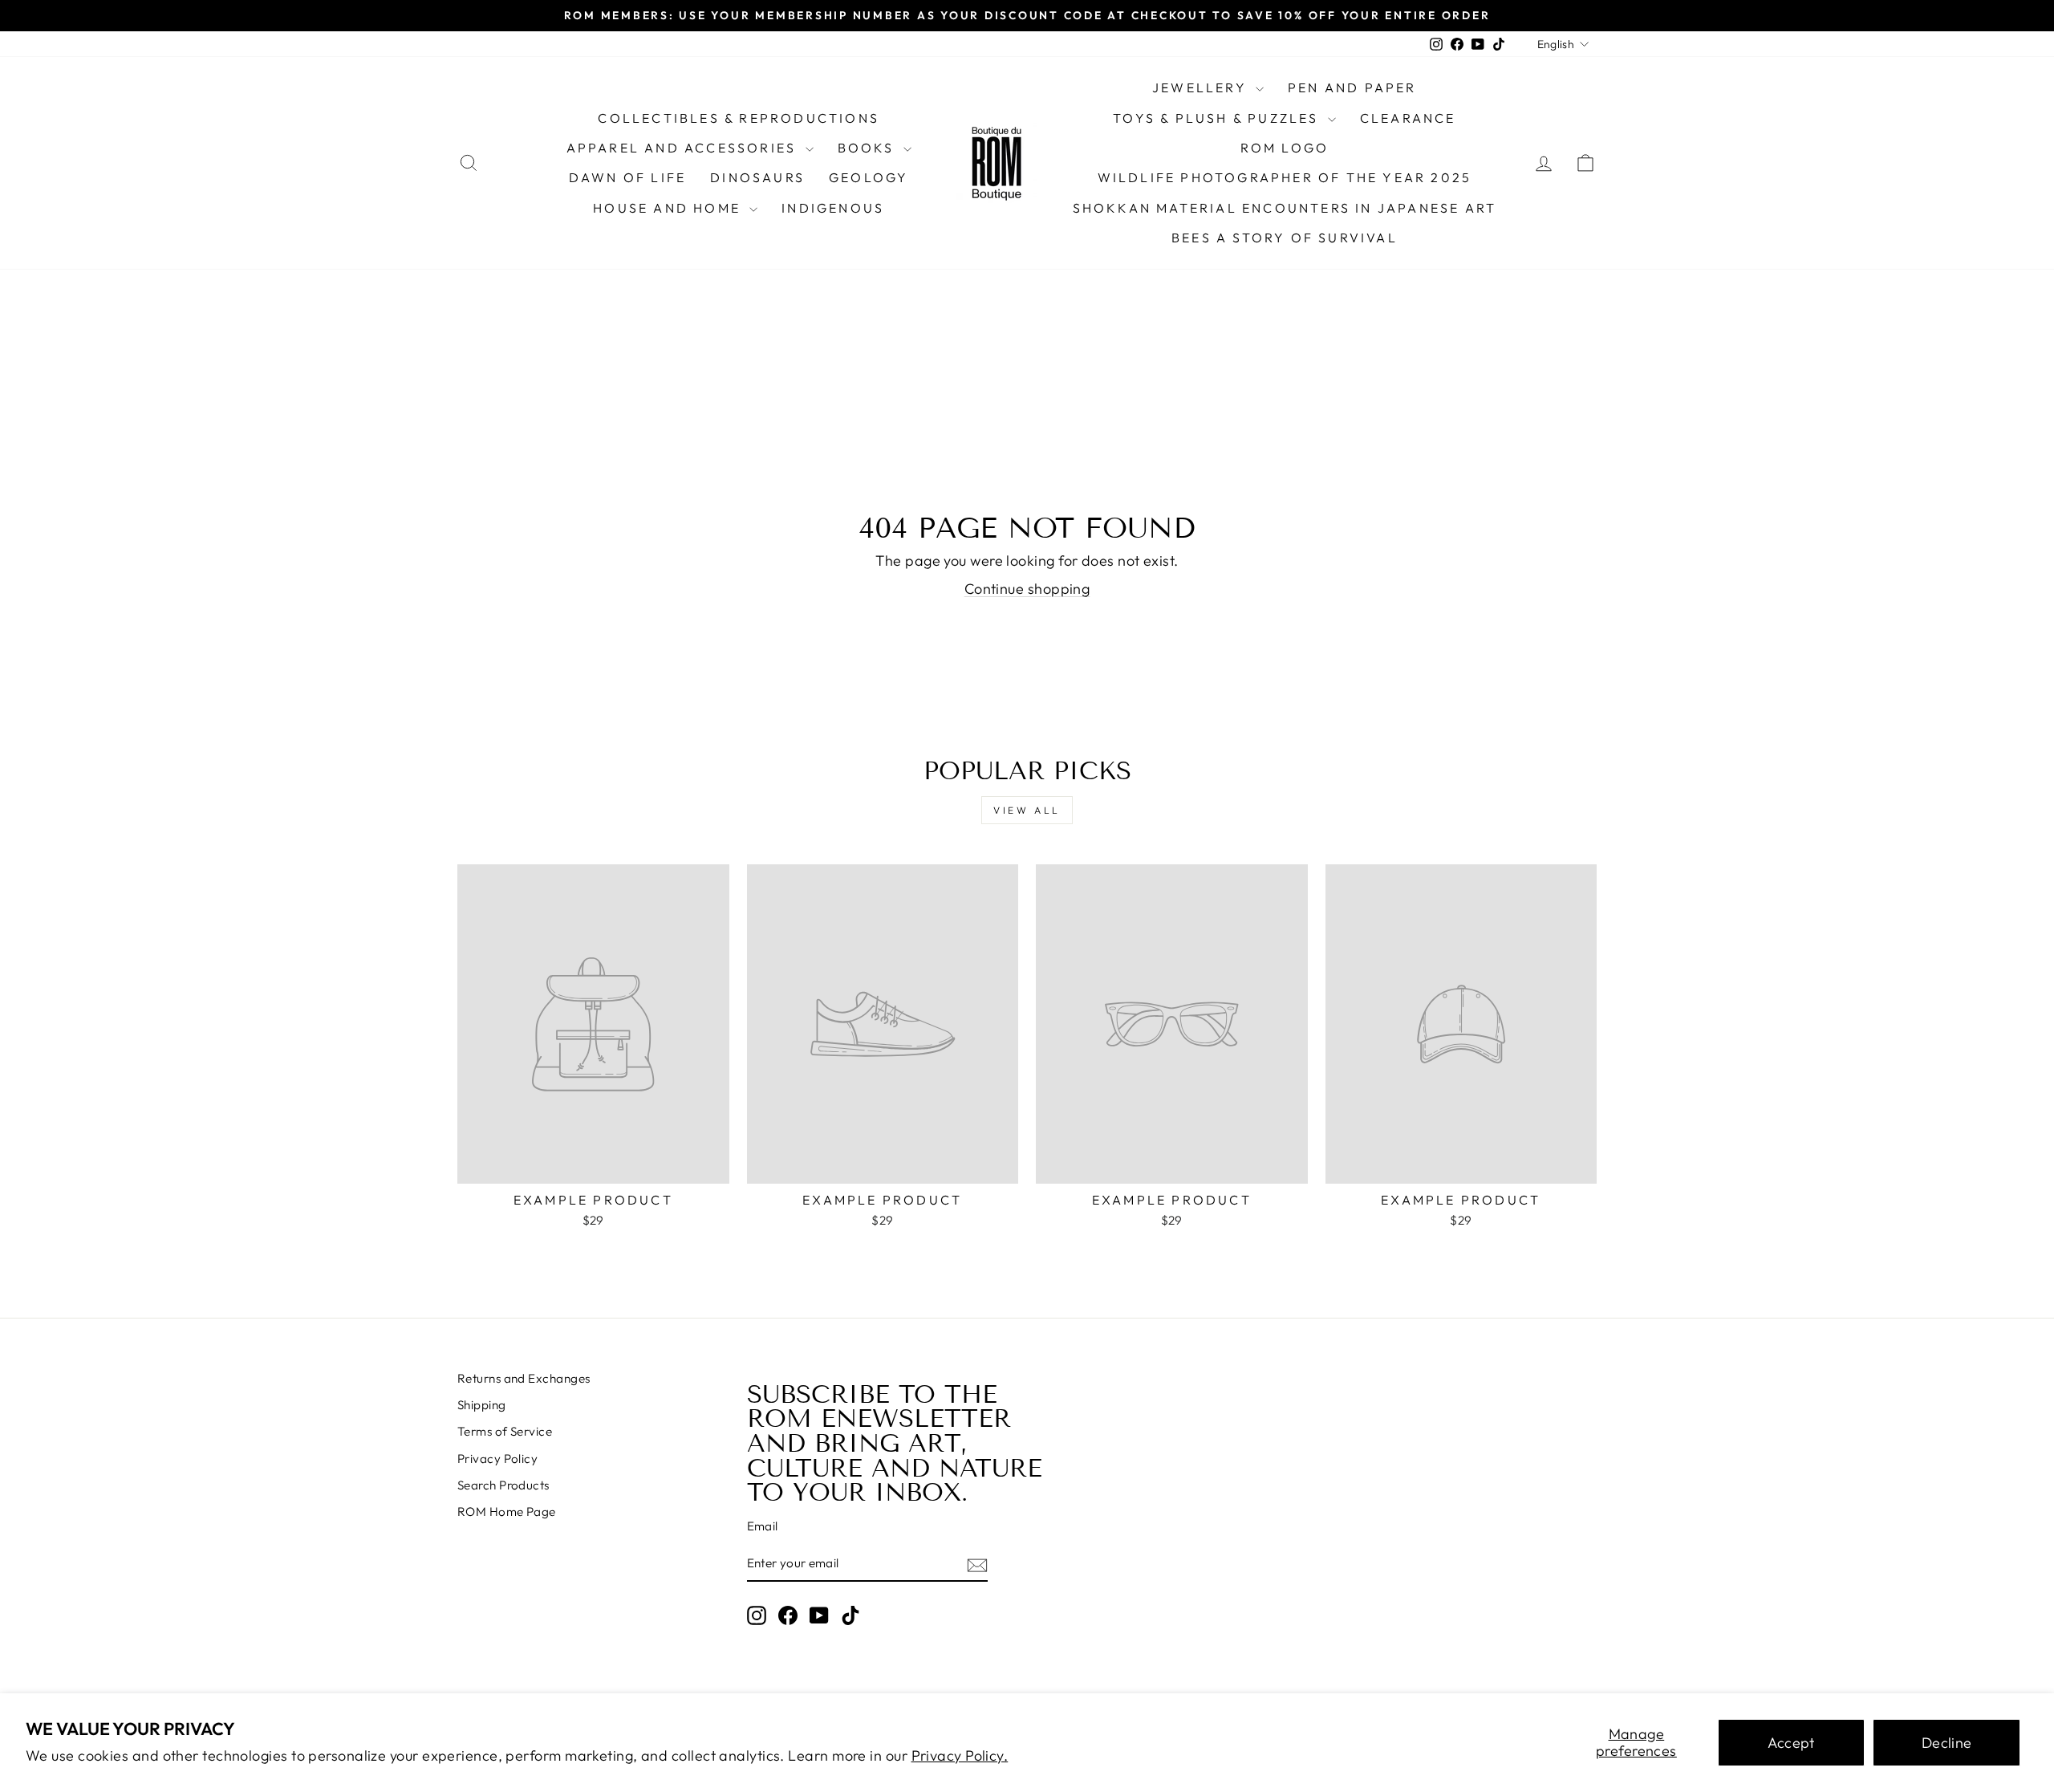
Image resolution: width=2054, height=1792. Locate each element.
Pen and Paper (1352, 87)
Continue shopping (1027, 589)
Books (869, 148)
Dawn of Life (627, 177)
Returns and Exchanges (524, 1378)
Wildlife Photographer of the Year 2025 (1285, 177)
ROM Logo (1285, 148)
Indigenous (833, 208)
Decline (1947, 1743)
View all (1027, 810)
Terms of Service (505, 1431)
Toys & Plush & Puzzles (1218, 118)
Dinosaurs (757, 177)
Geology (869, 177)
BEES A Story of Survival (1285, 238)
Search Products (503, 1485)
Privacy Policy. (960, 1755)
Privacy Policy (497, 1459)
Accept (1791, 1743)
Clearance (1408, 118)
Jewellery (1202, 87)
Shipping (482, 1405)
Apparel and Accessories (684, 148)
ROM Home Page (507, 1512)
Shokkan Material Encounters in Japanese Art (1285, 208)
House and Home (669, 208)
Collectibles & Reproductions (739, 118)
